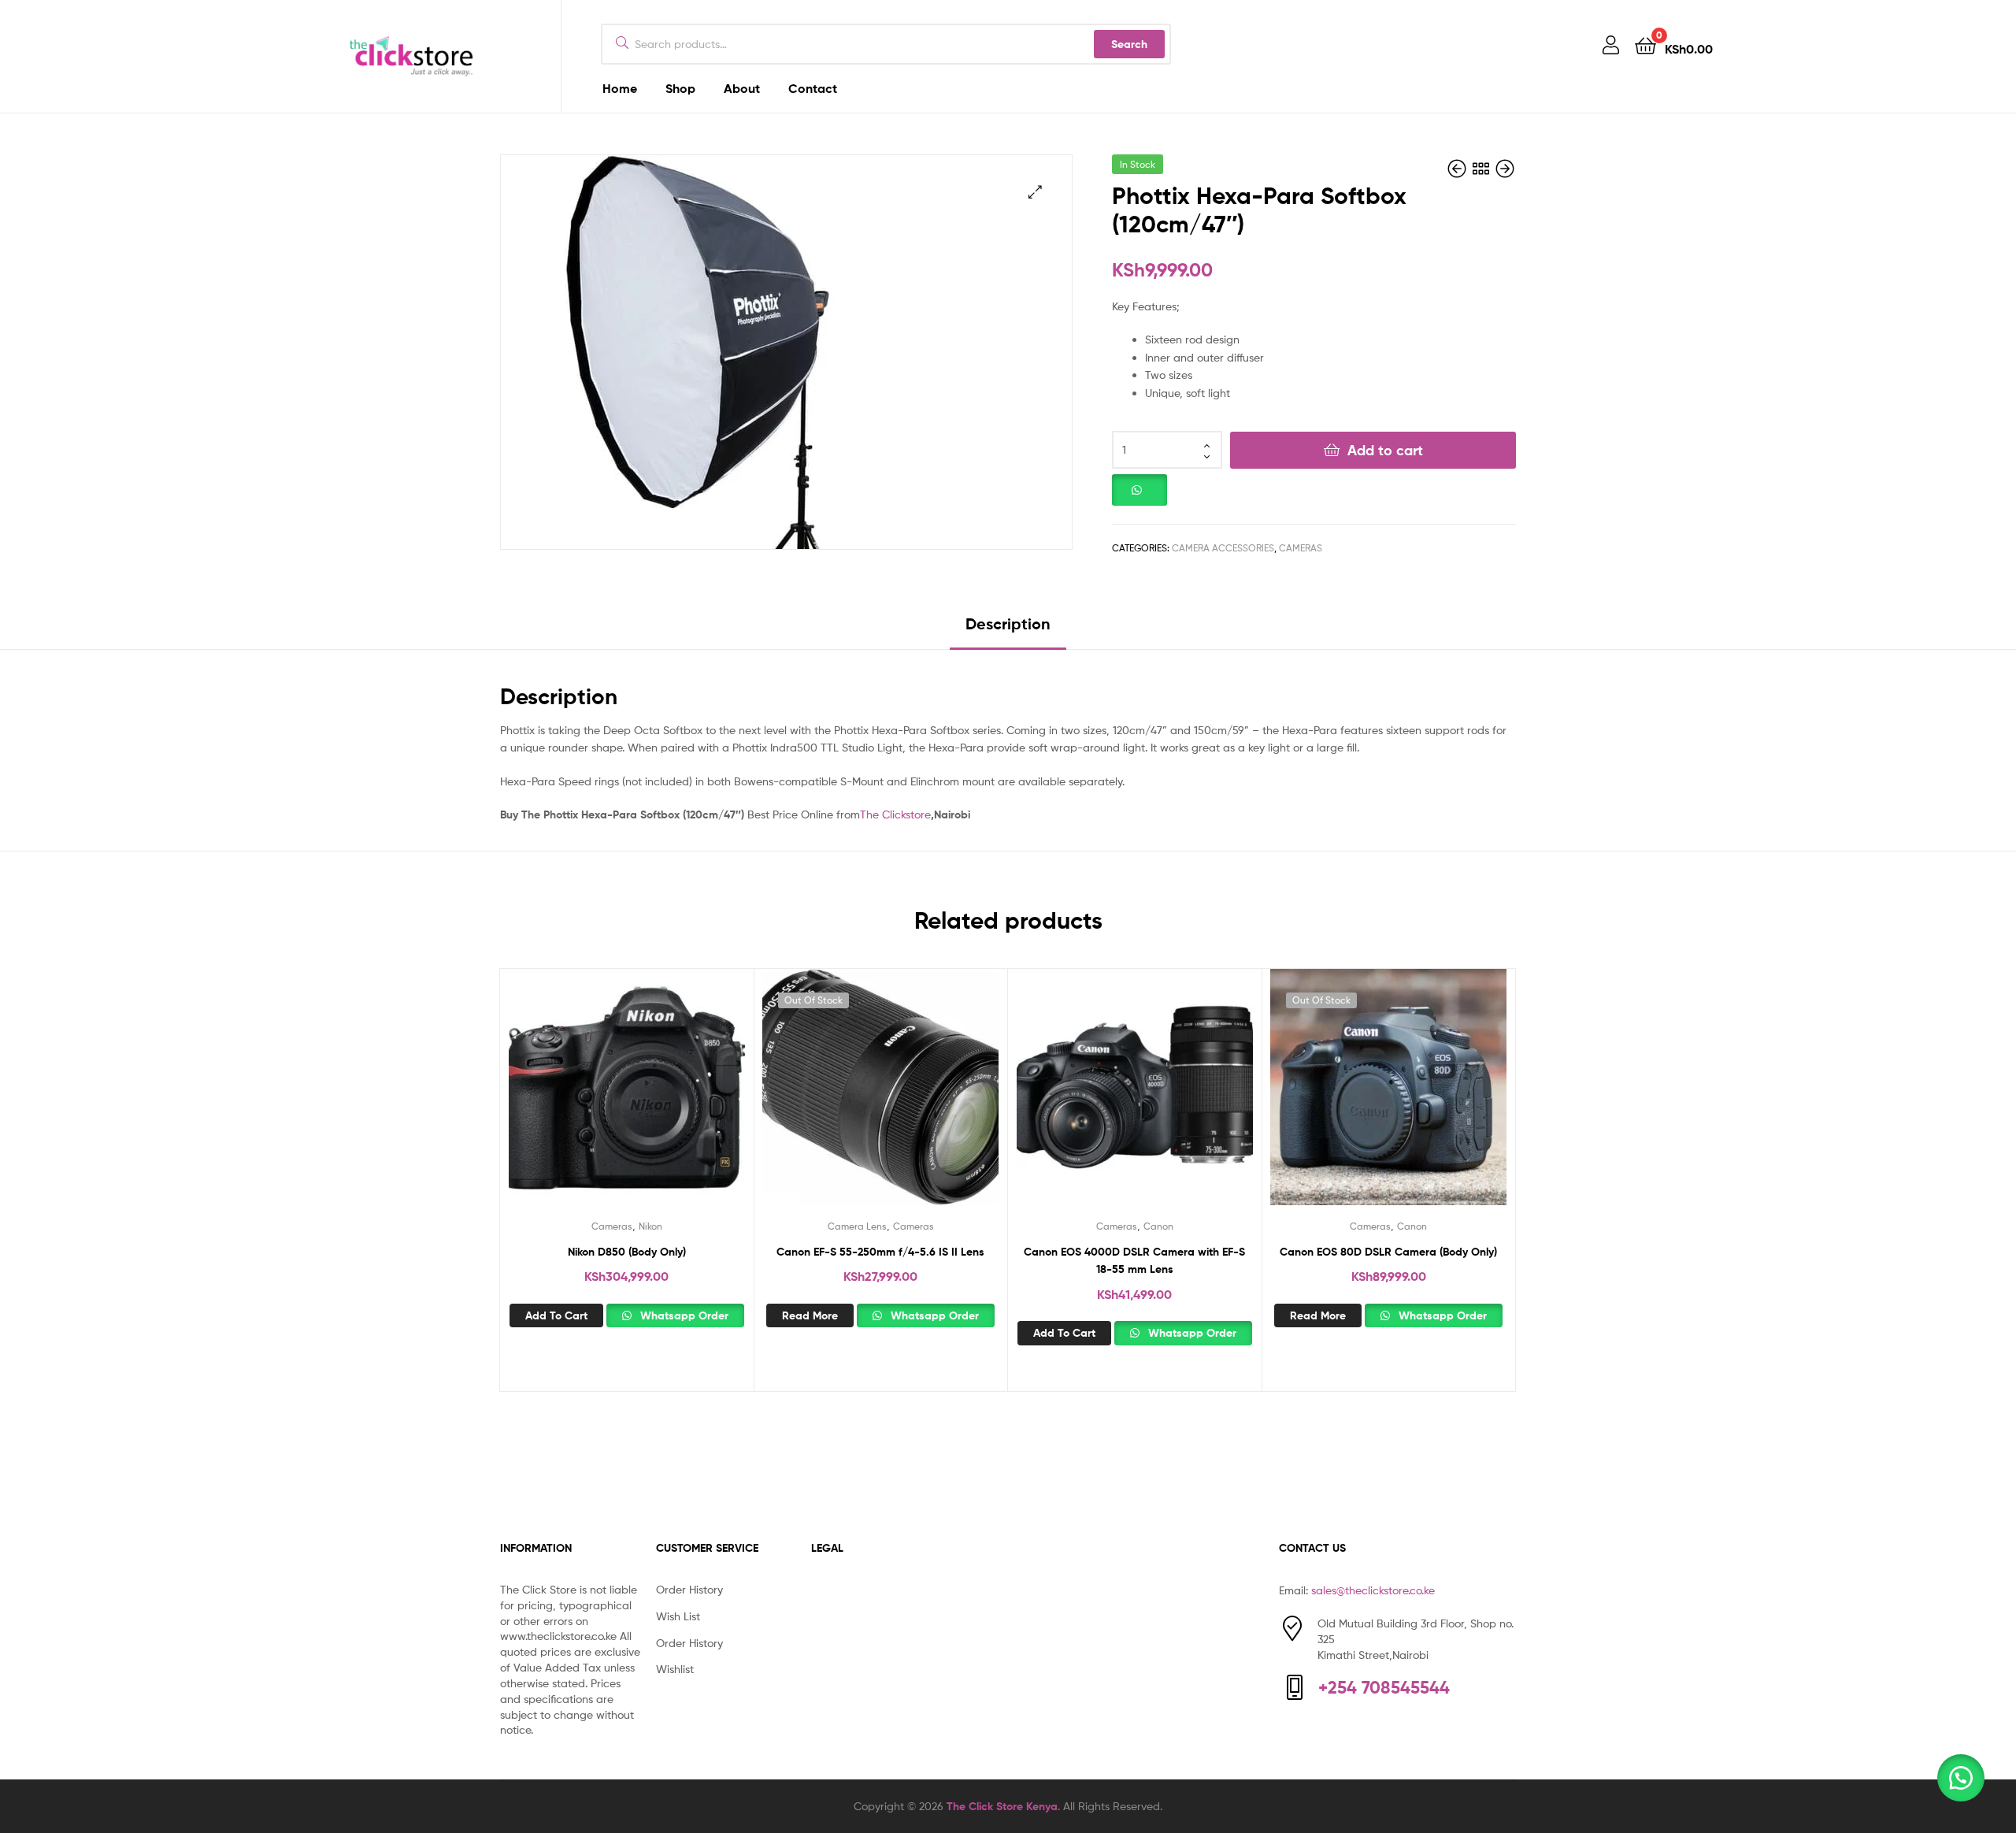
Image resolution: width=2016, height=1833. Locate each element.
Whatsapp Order (683, 1315)
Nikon (650, 1226)
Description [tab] (1008, 623)
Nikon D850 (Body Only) (627, 1252)
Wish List (678, 1616)
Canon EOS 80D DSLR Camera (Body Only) (1388, 1252)
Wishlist (675, 1669)
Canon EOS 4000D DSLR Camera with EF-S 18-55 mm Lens (1134, 1261)
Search (1129, 44)
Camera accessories (1223, 548)
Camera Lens (857, 1226)
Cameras (1301, 548)
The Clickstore (895, 814)
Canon (1158, 1226)
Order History (689, 1589)
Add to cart (1385, 450)
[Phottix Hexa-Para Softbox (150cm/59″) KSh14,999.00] (1458, 169)
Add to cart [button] (556, 1315)
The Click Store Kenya (1002, 1806)
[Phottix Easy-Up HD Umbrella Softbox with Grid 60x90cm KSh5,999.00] (1505, 169)
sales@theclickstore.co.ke (1373, 1590)
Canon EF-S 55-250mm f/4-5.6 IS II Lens (880, 1252)
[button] (1035, 192)
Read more (810, 1315)
